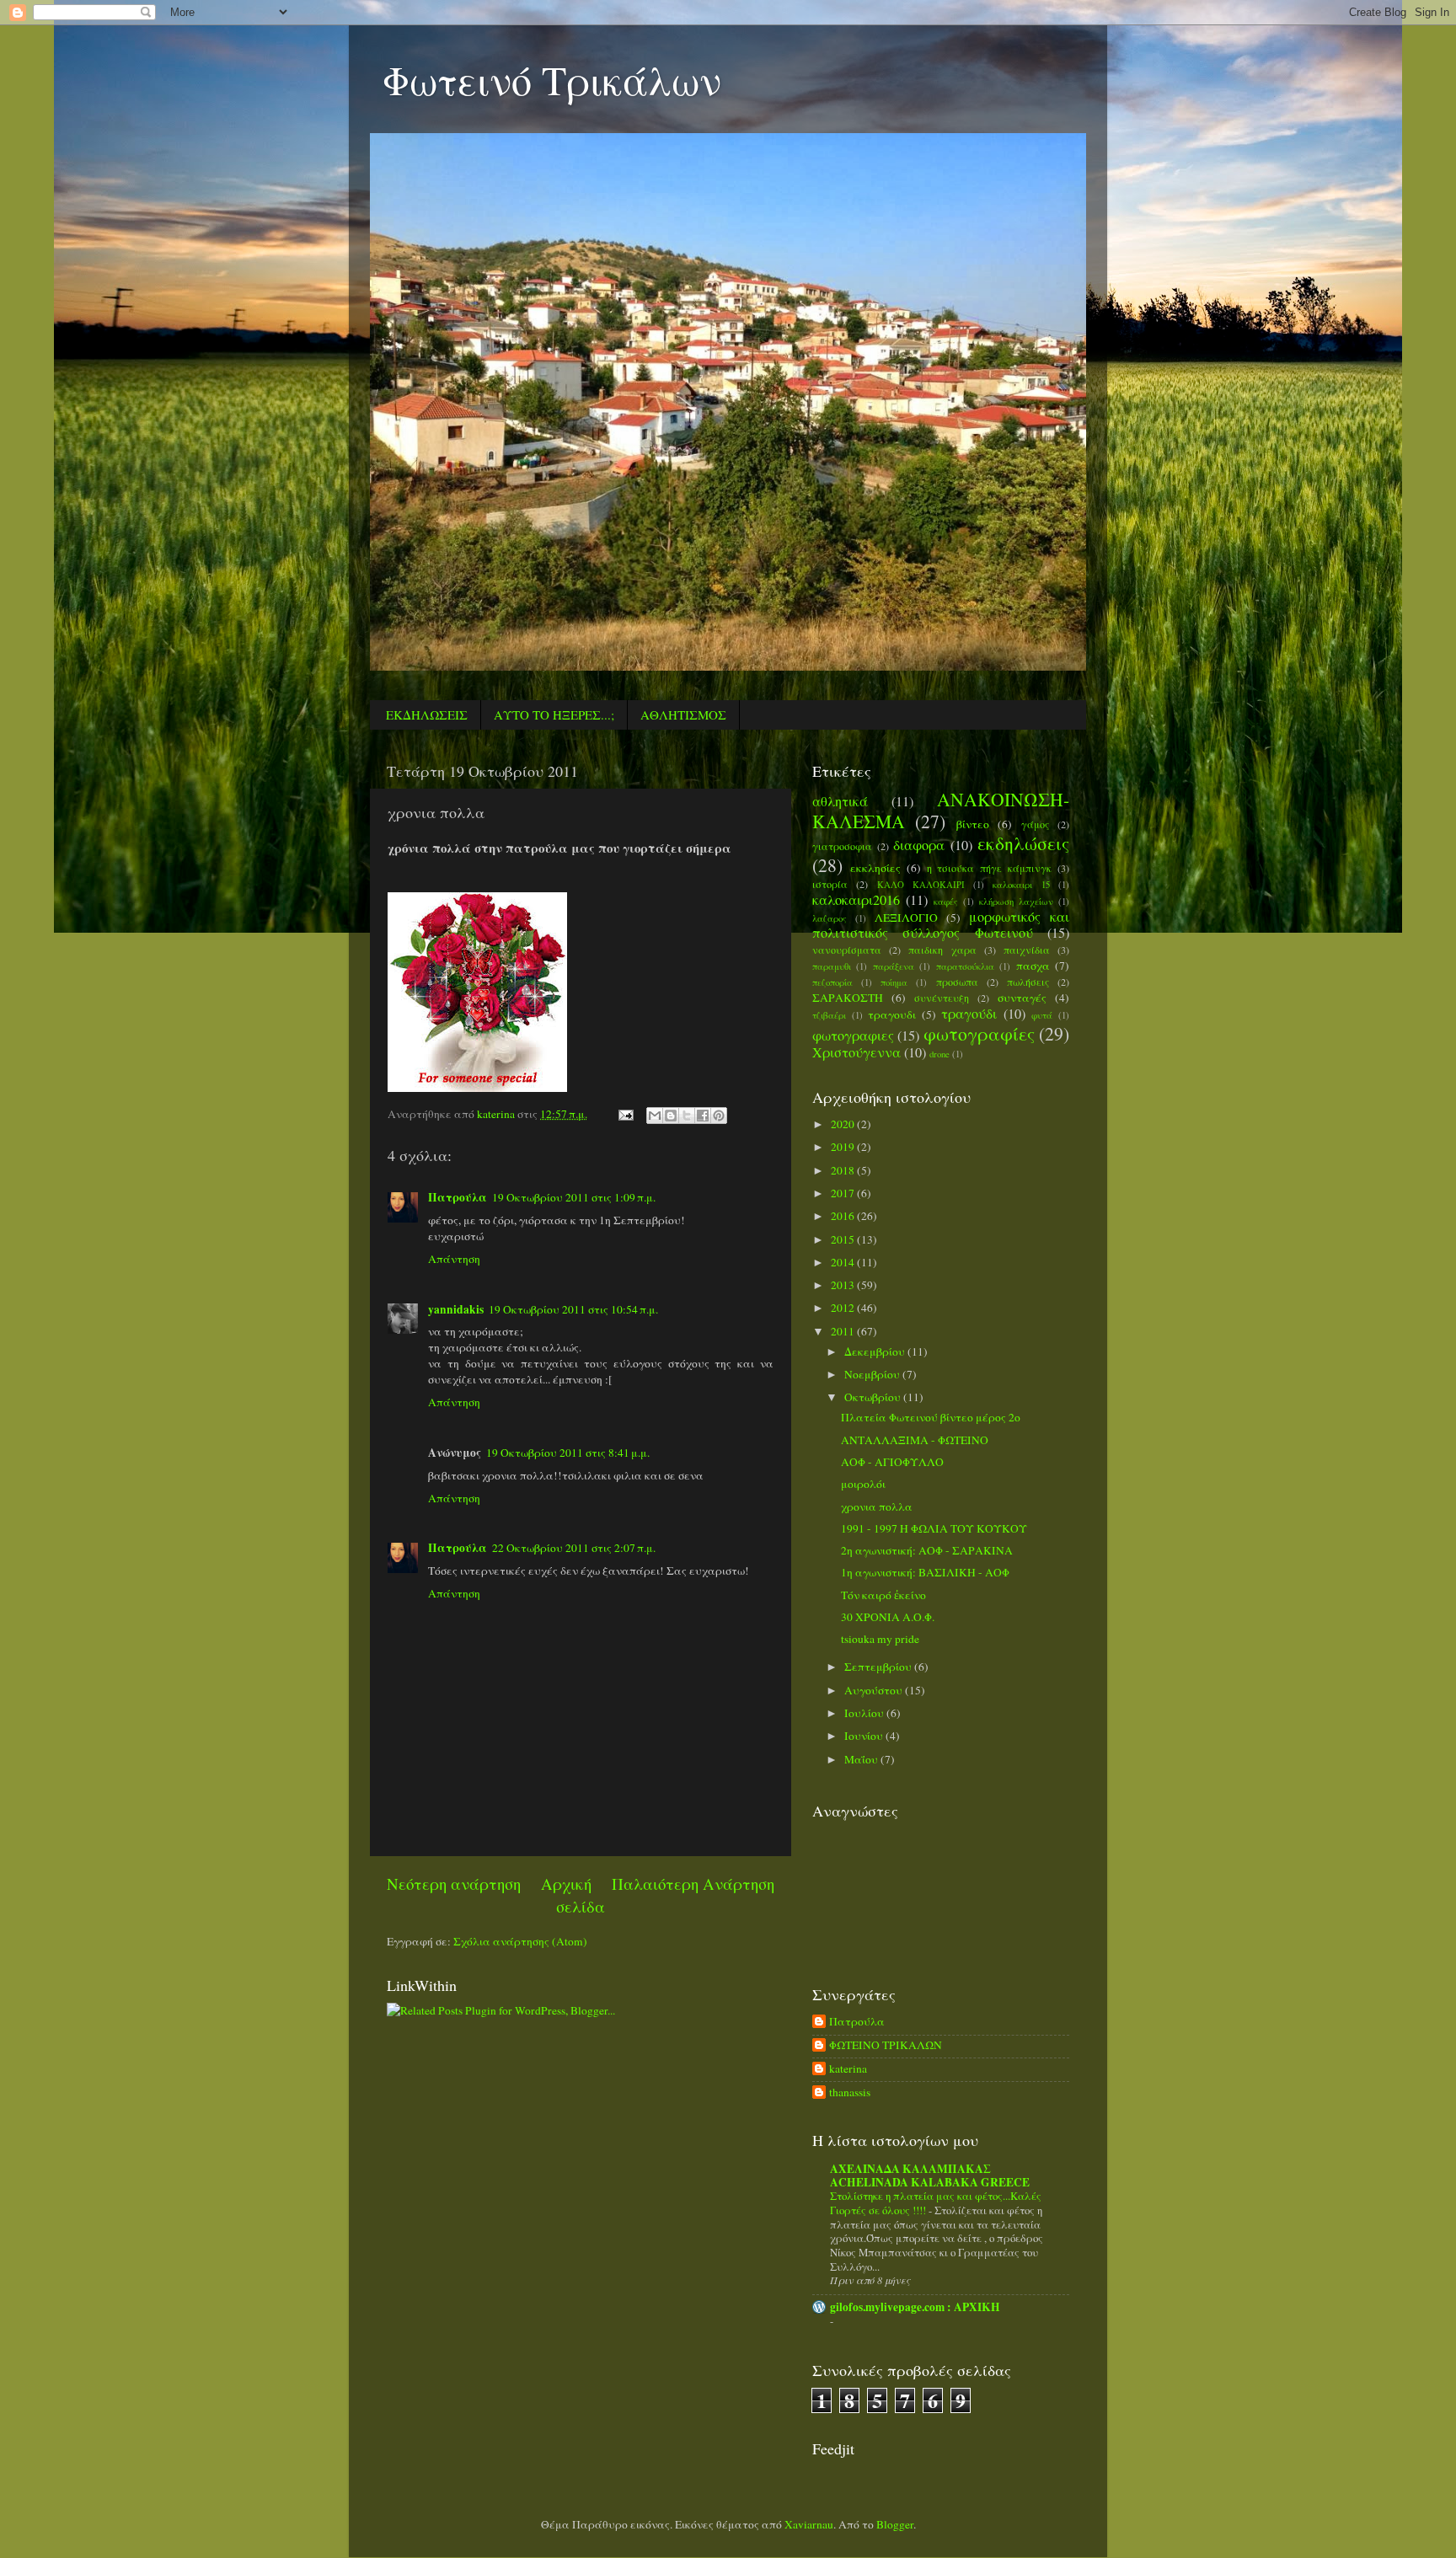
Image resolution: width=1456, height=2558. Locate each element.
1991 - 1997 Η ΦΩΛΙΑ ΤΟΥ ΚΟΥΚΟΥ (934, 1528)
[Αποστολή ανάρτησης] (624, 1114)
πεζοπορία (832, 982)
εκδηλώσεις (1023, 843)
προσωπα (957, 982)
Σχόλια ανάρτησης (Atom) (520, 1941)
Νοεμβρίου (873, 1374)
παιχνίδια (1027, 950)
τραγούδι (969, 1014)
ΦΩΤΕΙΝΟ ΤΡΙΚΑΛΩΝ (886, 2045)
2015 (844, 1239)
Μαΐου (862, 1759)
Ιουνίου (865, 1736)
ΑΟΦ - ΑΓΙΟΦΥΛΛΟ (892, 1462)
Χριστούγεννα (856, 1052)
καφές (946, 902)
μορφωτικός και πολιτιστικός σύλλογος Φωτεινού (941, 925)
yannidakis (456, 1309)
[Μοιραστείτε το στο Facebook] (703, 1116)
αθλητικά (840, 801)
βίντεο (973, 824)
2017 (844, 1193)
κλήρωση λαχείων (1016, 902)
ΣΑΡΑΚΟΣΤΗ (848, 998)
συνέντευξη (942, 998)
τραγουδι (892, 1014)
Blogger (895, 2524)
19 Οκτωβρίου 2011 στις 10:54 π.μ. (573, 1309)
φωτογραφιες (853, 1036)
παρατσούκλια (965, 966)
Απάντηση (454, 1259)
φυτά (1042, 1015)
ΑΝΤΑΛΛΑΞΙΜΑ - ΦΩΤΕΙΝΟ (915, 1440)
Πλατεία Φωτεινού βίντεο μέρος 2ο (931, 1417)
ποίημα (894, 982)
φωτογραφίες (979, 1033)
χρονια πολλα (877, 1506)
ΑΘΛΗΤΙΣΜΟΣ (683, 714)
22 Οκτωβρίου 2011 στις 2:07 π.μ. (574, 1548)
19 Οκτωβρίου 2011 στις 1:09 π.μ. (574, 1197)
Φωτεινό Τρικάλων (552, 79)
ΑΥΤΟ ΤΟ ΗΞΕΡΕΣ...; (554, 714)
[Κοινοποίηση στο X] (687, 1116)
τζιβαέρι (829, 1015)
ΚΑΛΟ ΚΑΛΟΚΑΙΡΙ (921, 885)
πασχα (1033, 966)
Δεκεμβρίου (876, 1351)
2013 (844, 1285)
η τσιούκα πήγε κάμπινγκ (990, 868)
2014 (844, 1262)
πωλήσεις (1028, 982)
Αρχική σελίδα (573, 1894)
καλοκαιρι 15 (1021, 885)
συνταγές (1022, 998)
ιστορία (830, 884)
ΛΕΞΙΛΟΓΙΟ (906, 918)
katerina (848, 2069)
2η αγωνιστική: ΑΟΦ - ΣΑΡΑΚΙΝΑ (927, 1550)
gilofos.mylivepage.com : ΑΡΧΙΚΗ (915, 2307)
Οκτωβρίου (874, 1397)
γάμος (1035, 824)
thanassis (850, 2092)
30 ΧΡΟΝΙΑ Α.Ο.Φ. (888, 1617)
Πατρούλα (458, 1197)
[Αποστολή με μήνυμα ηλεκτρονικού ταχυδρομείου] (655, 1116)
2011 (844, 1331)
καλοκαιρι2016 (856, 900)
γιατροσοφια (842, 846)
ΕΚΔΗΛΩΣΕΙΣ (427, 714)
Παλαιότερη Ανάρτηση (693, 1884)
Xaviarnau (809, 2524)
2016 (844, 1216)
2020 (844, 1124)
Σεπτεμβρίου (879, 1667)
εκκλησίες (875, 868)
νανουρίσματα (847, 950)
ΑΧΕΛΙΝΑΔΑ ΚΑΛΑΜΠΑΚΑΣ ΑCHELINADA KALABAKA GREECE (930, 2175)
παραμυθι (832, 966)
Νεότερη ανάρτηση (454, 1884)
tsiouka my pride (880, 1639)
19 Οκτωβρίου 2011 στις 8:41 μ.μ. (568, 1453)
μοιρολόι (863, 1484)
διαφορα (919, 845)
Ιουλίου (865, 1713)
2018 (844, 1170)
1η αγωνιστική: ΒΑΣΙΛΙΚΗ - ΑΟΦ (925, 1572)
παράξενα (894, 966)
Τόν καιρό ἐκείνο (883, 1595)
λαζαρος (830, 918)
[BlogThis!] (671, 1116)
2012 (844, 1308)
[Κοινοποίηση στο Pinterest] (719, 1116)
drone (939, 1054)
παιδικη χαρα (942, 950)
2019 (844, 1147)
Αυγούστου (875, 1690)
